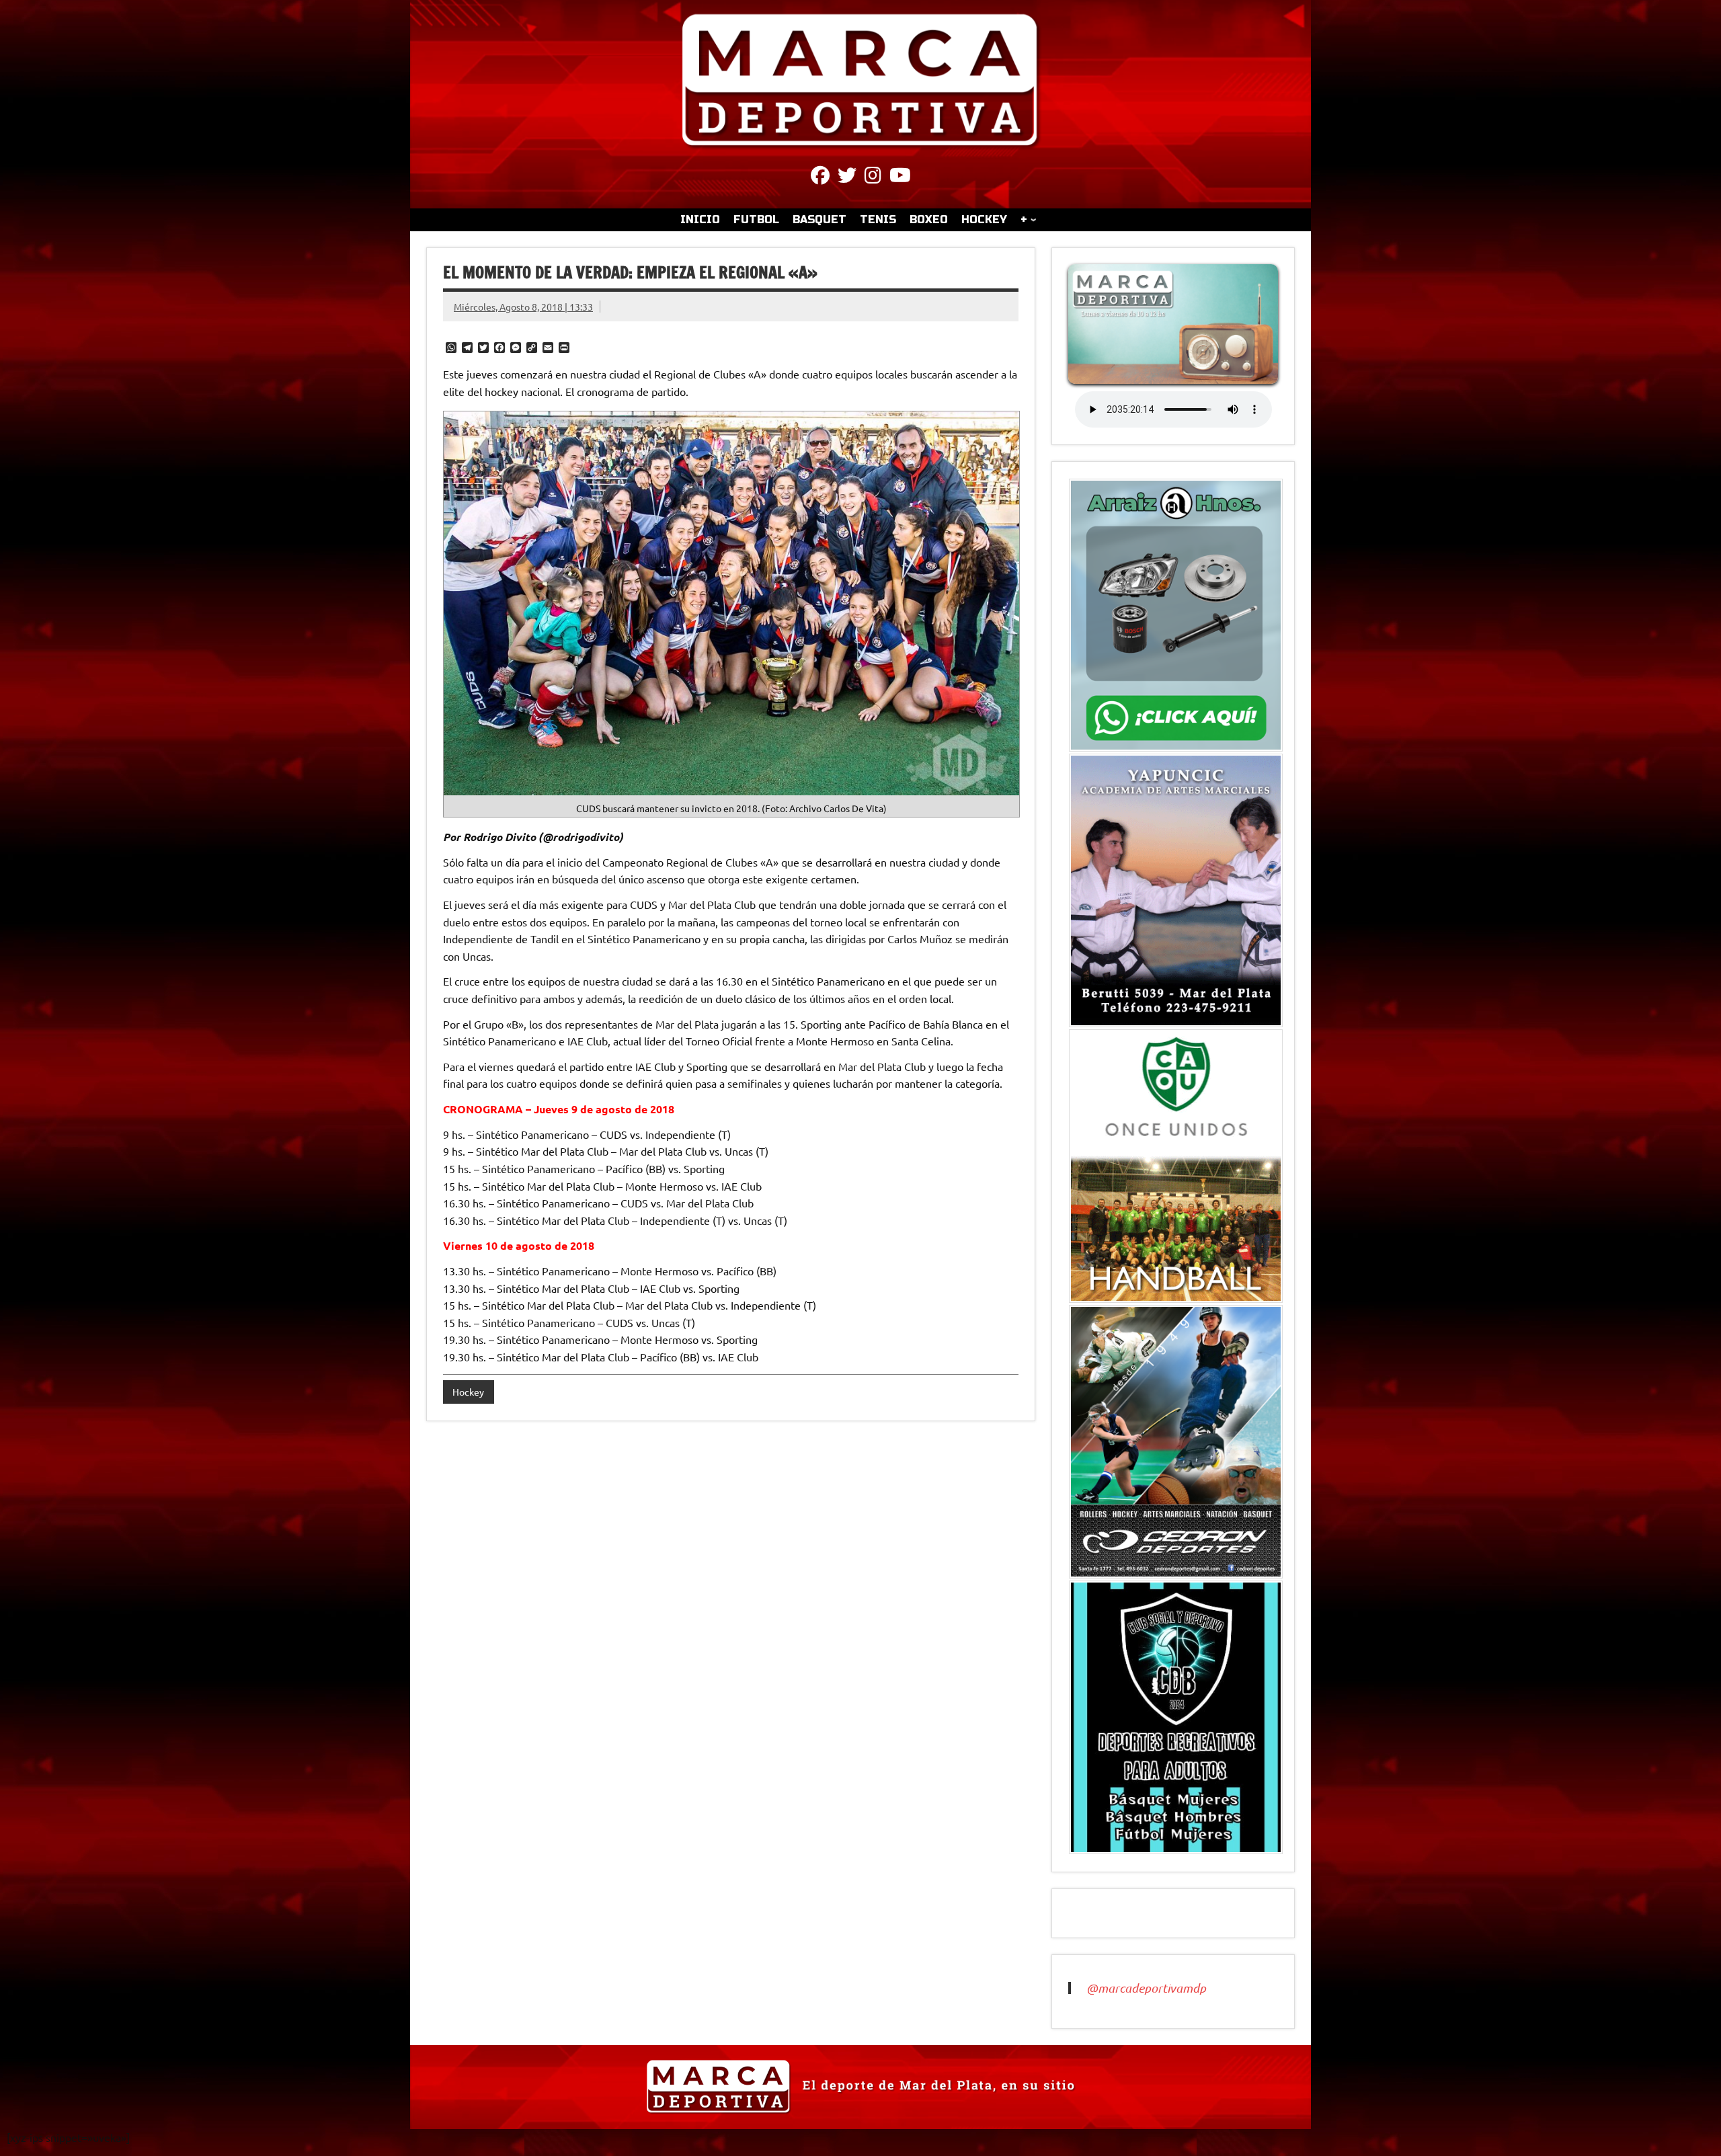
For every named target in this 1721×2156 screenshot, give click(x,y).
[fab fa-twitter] (847, 177)
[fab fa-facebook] (820, 177)
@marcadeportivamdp (1146, 1988)
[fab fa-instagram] (873, 177)
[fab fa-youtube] (900, 177)
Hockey (468, 1392)
